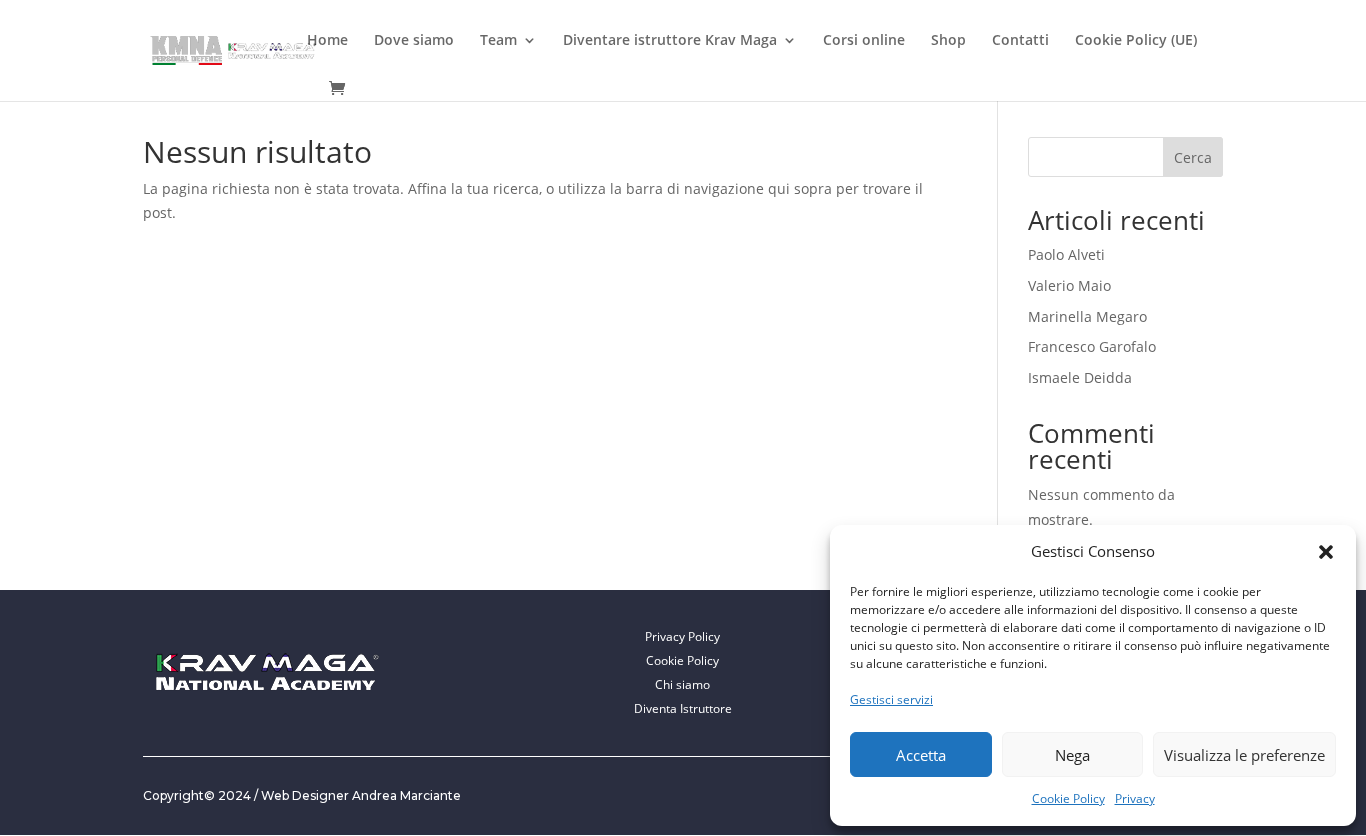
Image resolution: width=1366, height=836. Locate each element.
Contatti (1020, 41)
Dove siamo (414, 41)
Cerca (1193, 157)
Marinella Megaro (1087, 316)
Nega (1072, 755)
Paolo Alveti (1066, 254)
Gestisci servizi (891, 699)
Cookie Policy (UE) (1136, 41)
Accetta (921, 755)
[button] (1326, 552)
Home (327, 41)
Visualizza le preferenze (1244, 755)
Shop (948, 41)
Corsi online (864, 41)
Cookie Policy (1068, 798)
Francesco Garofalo (1092, 346)
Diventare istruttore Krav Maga (670, 41)
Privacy (1135, 798)
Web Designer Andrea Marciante (361, 795)
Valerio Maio (1069, 285)
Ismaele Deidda (1080, 377)
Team (498, 41)
